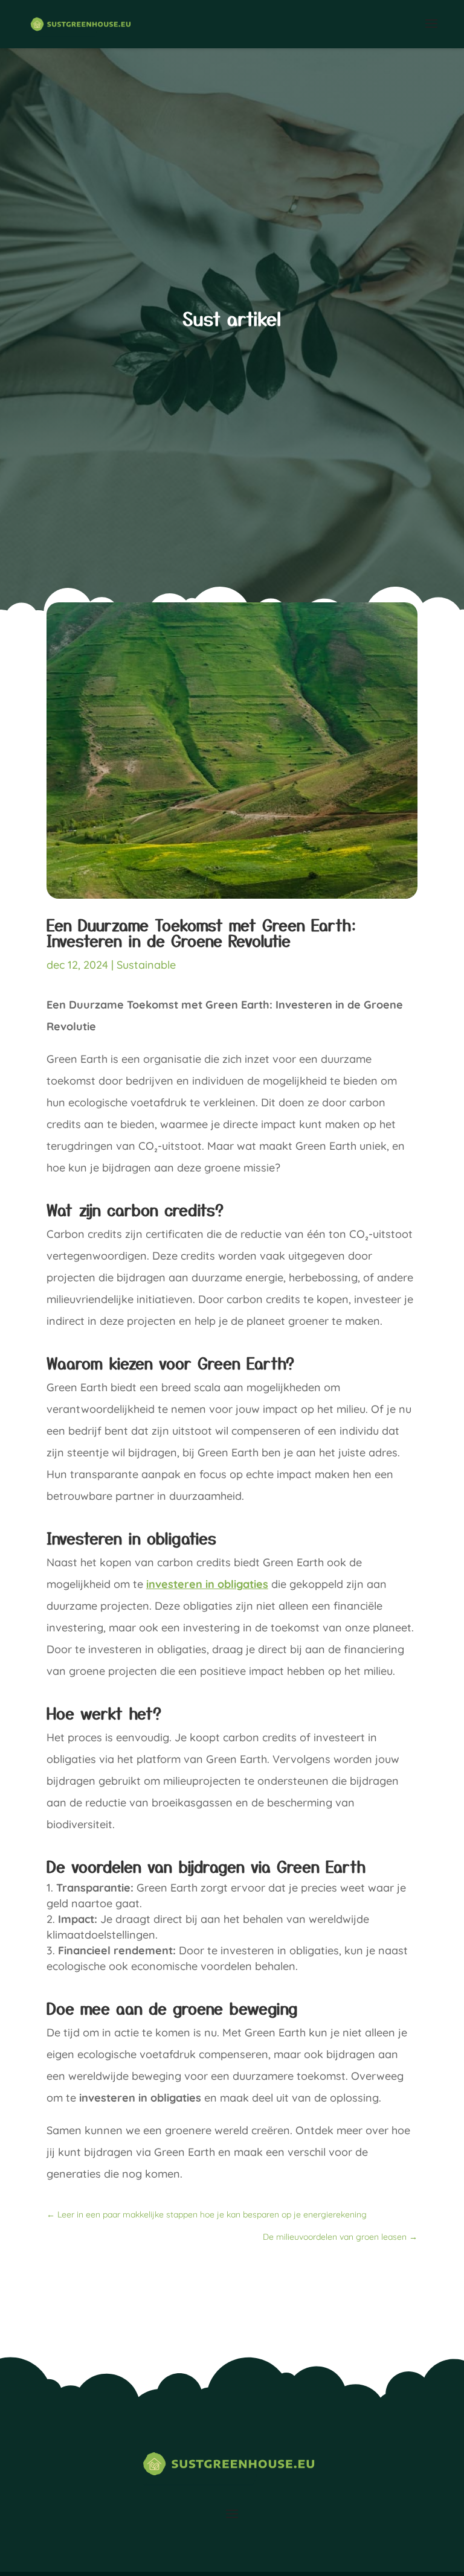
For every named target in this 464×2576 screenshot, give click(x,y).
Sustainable (146, 965)
